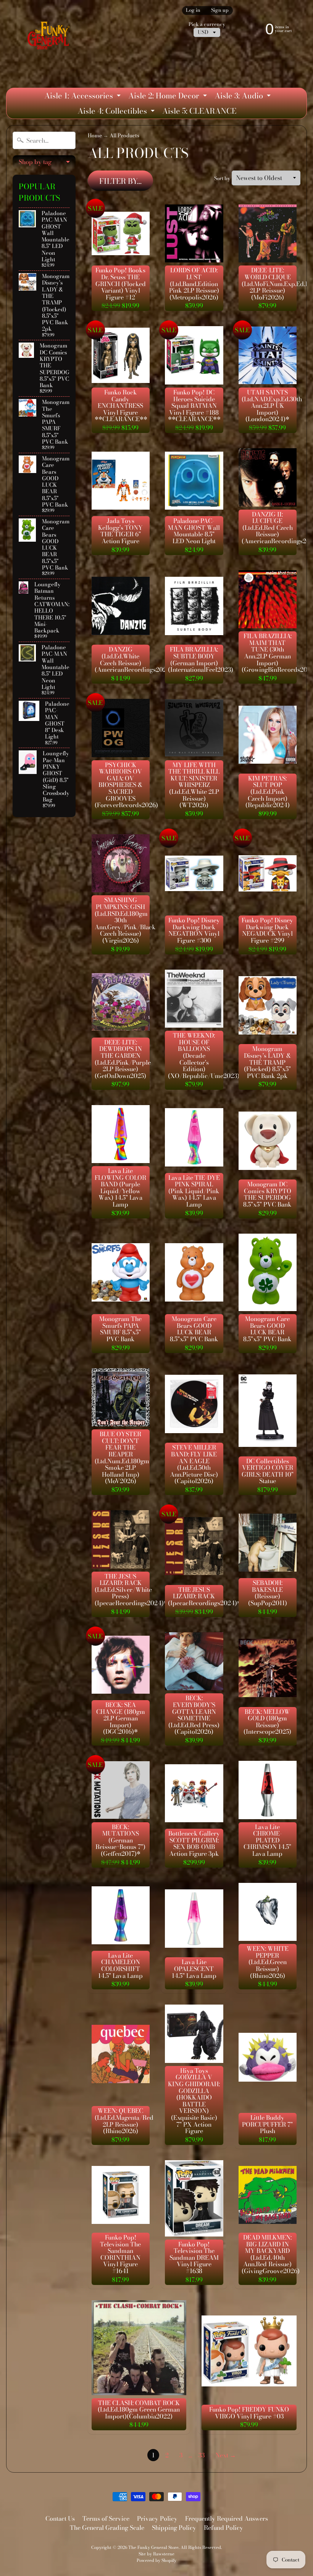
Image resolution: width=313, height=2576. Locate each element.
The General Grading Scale (107, 2528)
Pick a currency (207, 24)
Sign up (220, 10)
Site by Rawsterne (156, 2554)
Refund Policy (223, 2528)
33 (202, 2455)
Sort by (222, 178)
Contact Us (60, 2518)
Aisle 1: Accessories (83, 97)
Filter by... (120, 181)
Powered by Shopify (156, 2560)
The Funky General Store (153, 2547)
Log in (193, 10)
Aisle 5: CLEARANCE (199, 111)
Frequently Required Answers (227, 2518)
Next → (226, 2455)
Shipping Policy (174, 2528)
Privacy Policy (157, 2518)
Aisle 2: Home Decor (169, 97)
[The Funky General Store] (50, 37)
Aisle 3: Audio (244, 97)
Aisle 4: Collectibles (117, 112)
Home (95, 135)
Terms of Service (106, 2518)
